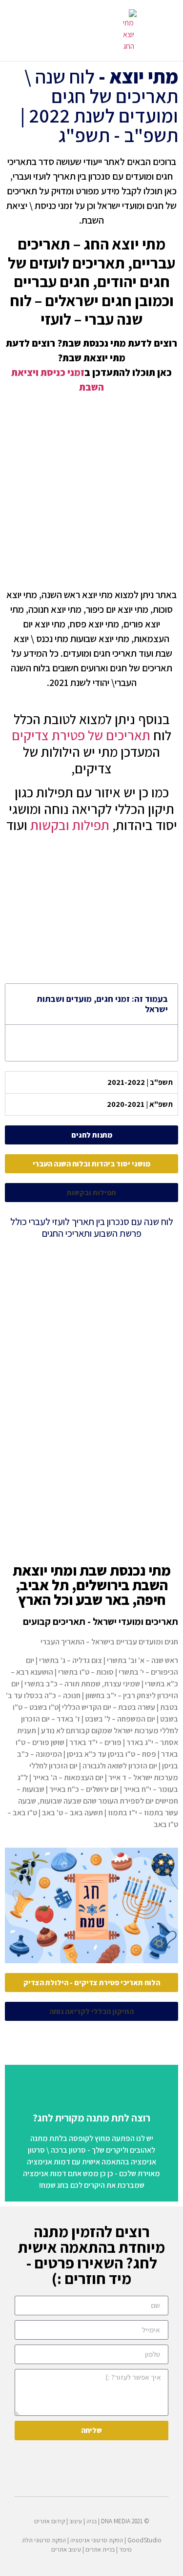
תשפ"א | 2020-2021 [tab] (140, 1104)
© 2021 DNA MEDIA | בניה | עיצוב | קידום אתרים (92, 2521)
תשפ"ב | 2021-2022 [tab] (140, 1082)
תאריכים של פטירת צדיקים (81, 735)
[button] (77, 31)
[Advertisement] (91, 491)
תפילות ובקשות (70, 825)
